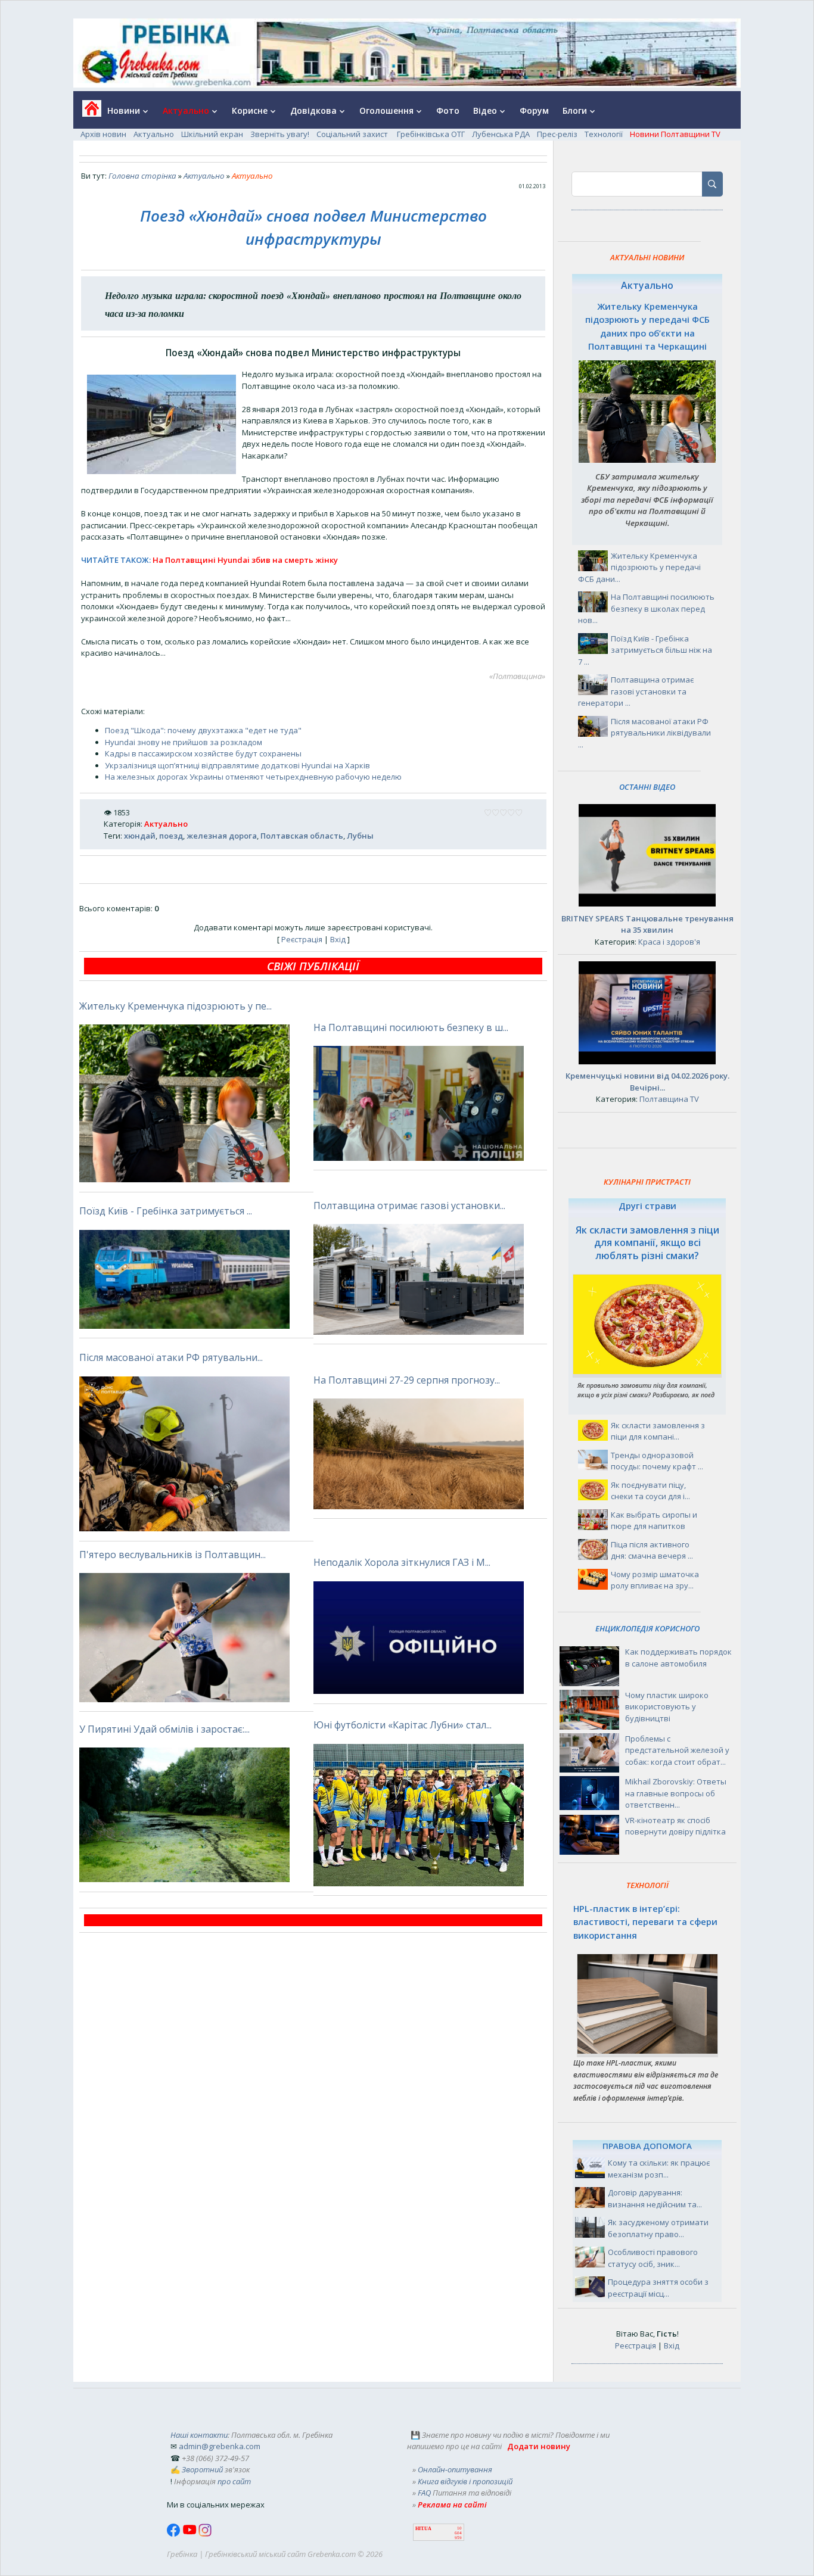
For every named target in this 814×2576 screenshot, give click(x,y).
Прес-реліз (557, 134)
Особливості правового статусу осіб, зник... (653, 2258)
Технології (604, 134)
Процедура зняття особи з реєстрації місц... (658, 2288)
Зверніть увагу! (280, 134)
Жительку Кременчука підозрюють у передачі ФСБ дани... (639, 567)
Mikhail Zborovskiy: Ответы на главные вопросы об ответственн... (676, 1793)
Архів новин (103, 134)
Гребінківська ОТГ (431, 134)
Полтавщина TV (669, 1099)
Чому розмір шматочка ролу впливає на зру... (655, 1580)
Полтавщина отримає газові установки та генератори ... (636, 691)
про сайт (234, 2481)
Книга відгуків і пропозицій (465, 2481)
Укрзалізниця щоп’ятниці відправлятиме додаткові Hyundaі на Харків (237, 765)
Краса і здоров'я (669, 942)
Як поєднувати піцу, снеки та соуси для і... (650, 1491)
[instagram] (205, 2534)
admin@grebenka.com (220, 2446)
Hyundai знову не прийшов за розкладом (184, 742)
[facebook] (175, 2534)
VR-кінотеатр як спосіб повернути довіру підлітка (675, 1826)
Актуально (154, 134)
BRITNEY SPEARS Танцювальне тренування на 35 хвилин (647, 924)
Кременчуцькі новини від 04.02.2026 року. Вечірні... (647, 1082)
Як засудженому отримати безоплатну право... (658, 2228)
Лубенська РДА (501, 134)
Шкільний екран (212, 134)
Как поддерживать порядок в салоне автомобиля (678, 1658)
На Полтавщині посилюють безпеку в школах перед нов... (646, 608)
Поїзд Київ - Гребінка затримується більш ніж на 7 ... (645, 650)
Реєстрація (302, 939)
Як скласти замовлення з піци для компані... (658, 1431)
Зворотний (202, 2469)
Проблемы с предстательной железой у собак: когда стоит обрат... (677, 1750)
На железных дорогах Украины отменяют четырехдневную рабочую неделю (253, 777)
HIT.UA (423, 2529)
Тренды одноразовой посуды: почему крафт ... (657, 1461)
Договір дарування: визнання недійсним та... (655, 2198)
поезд (171, 836)
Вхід (338, 939)
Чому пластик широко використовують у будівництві (667, 1707)
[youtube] (190, 2534)
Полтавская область (302, 836)
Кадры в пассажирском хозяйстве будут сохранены (203, 753)
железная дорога (222, 836)
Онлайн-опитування (455, 2469)
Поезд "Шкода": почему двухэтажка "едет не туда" (203, 730)
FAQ (424, 2493)
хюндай (140, 836)
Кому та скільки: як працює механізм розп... (659, 2169)
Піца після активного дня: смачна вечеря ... (652, 1550)
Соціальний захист (353, 134)
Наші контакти (199, 2435)
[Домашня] (87, 112)
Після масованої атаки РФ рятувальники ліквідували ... (644, 733)
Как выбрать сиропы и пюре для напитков (654, 1521)
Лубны (360, 836)
